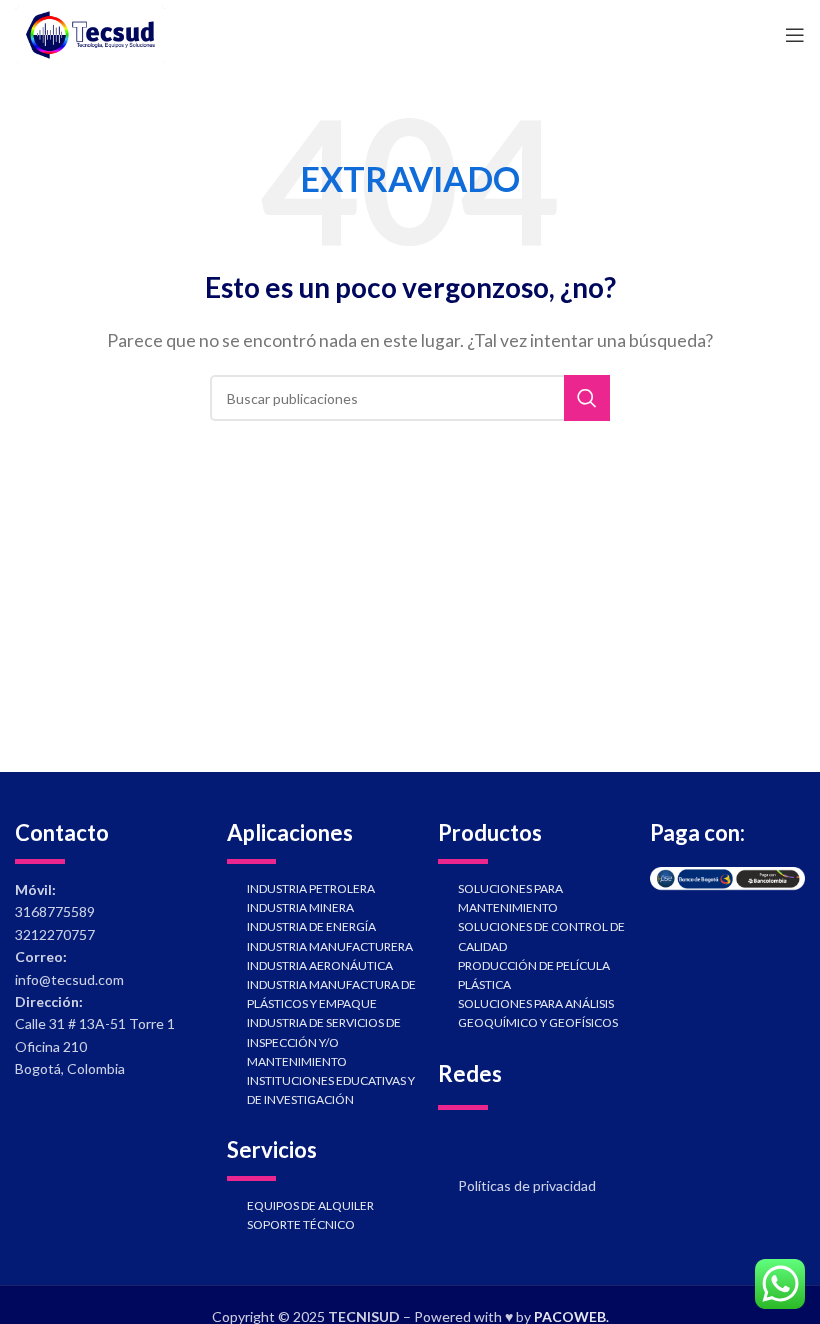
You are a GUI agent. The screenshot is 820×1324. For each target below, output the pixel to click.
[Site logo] (90, 32)
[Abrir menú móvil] (795, 35)
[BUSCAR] (587, 398)
